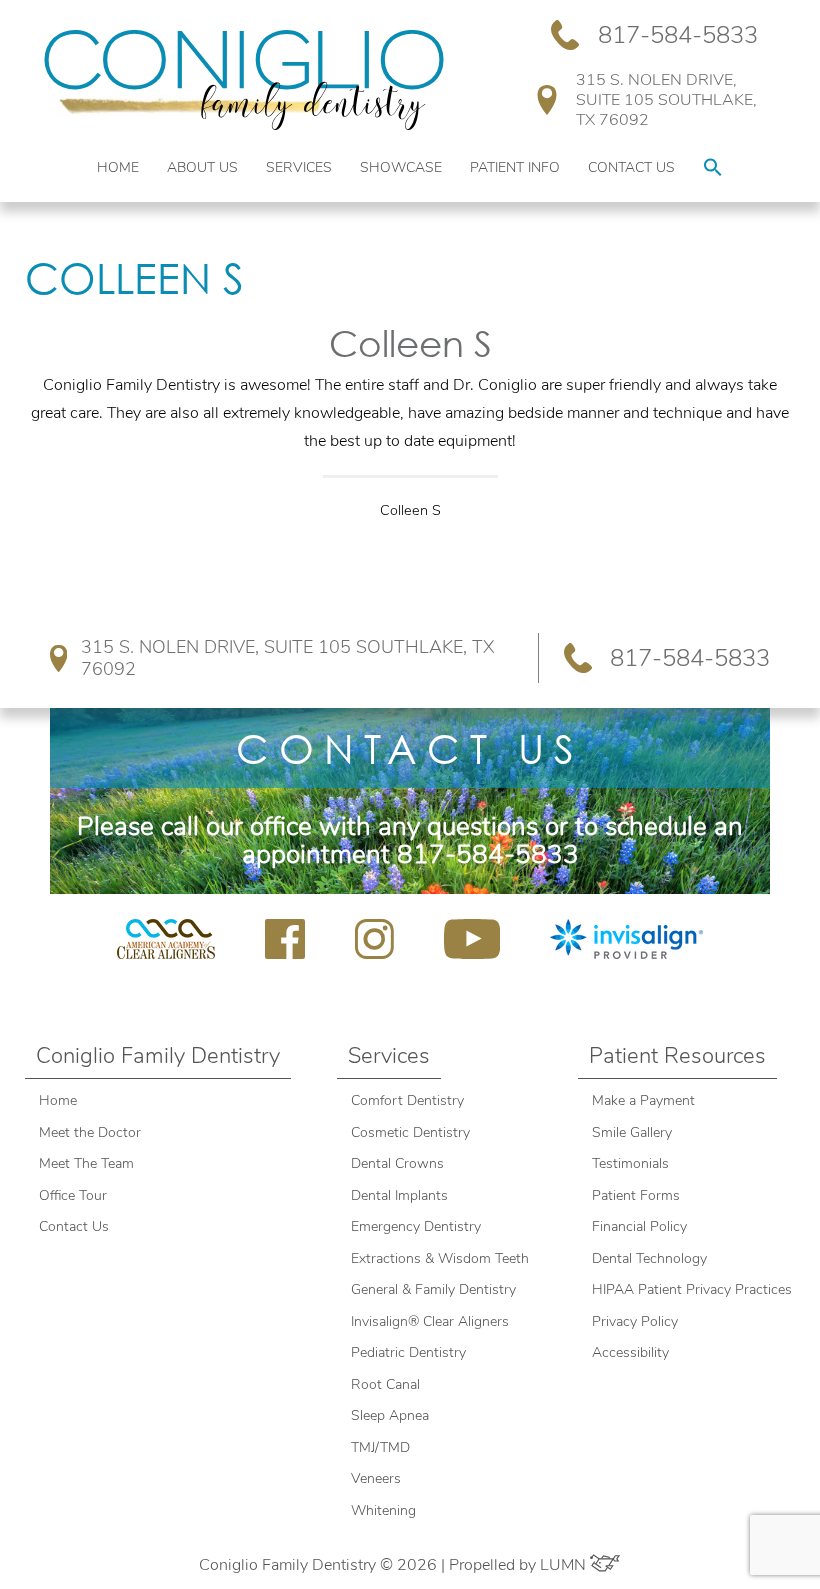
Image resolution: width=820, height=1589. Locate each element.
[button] (713, 168)
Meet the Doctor (90, 1132)
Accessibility (630, 1352)
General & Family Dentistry (433, 1289)
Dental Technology (649, 1258)
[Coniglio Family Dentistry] (244, 80)
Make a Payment (643, 1100)
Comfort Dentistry (407, 1100)
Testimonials (630, 1163)
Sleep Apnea (390, 1415)
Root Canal (385, 1384)
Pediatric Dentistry (408, 1352)
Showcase (401, 167)
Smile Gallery (632, 1132)
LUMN (565, 1565)
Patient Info (515, 167)
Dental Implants (399, 1195)
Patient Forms (636, 1195)
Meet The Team (86, 1163)
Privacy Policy (635, 1321)
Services (299, 167)
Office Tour (73, 1195)
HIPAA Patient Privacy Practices (692, 1289)
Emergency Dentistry (416, 1226)
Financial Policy (639, 1226)
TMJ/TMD (380, 1447)
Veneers (376, 1478)
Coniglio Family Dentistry (158, 1056)
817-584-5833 (678, 35)
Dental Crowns (399, 1163)
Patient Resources (677, 1056)
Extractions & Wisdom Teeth (440, 1258)
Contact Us (631, 167)
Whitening (383, 1510)
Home (118, 167)
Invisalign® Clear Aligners (432, 1321)
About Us (202, 167)
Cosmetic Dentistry (410, 1132)
